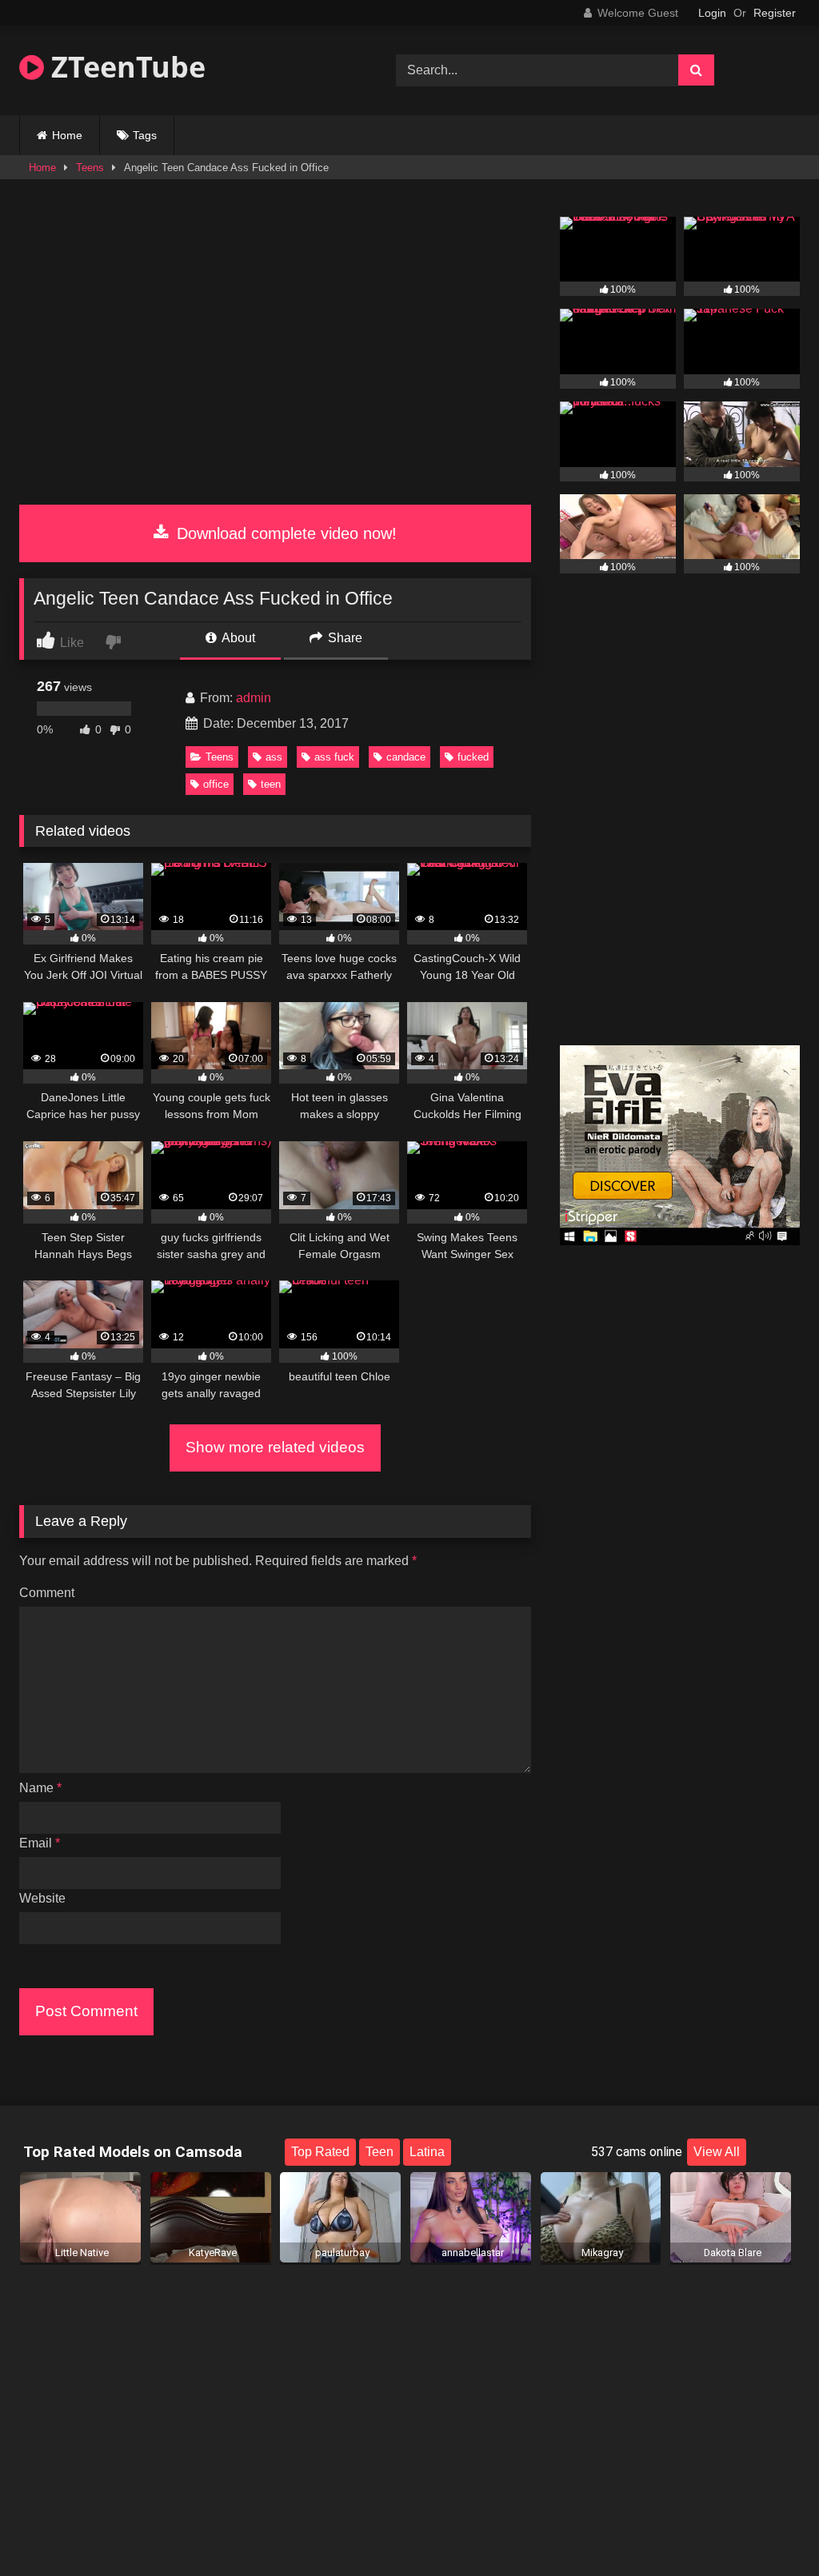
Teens (90, 168)
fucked (473, 757)
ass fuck (334, 757)
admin (254, 698)
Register (775, 13)
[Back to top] (769, 2528)
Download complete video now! (284, 533)
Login (712, 13)
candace (406, 757)
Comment (47, 1593)
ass (274, 757)
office (216, 784)
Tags (145, 135)
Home (67, 135)
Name (40, 1788)
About (237, 638)
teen (271, 784)
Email (40, 1843)
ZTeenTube (125, 67)
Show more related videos (275, 1447)
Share (344, 638)
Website (42, 1898)
